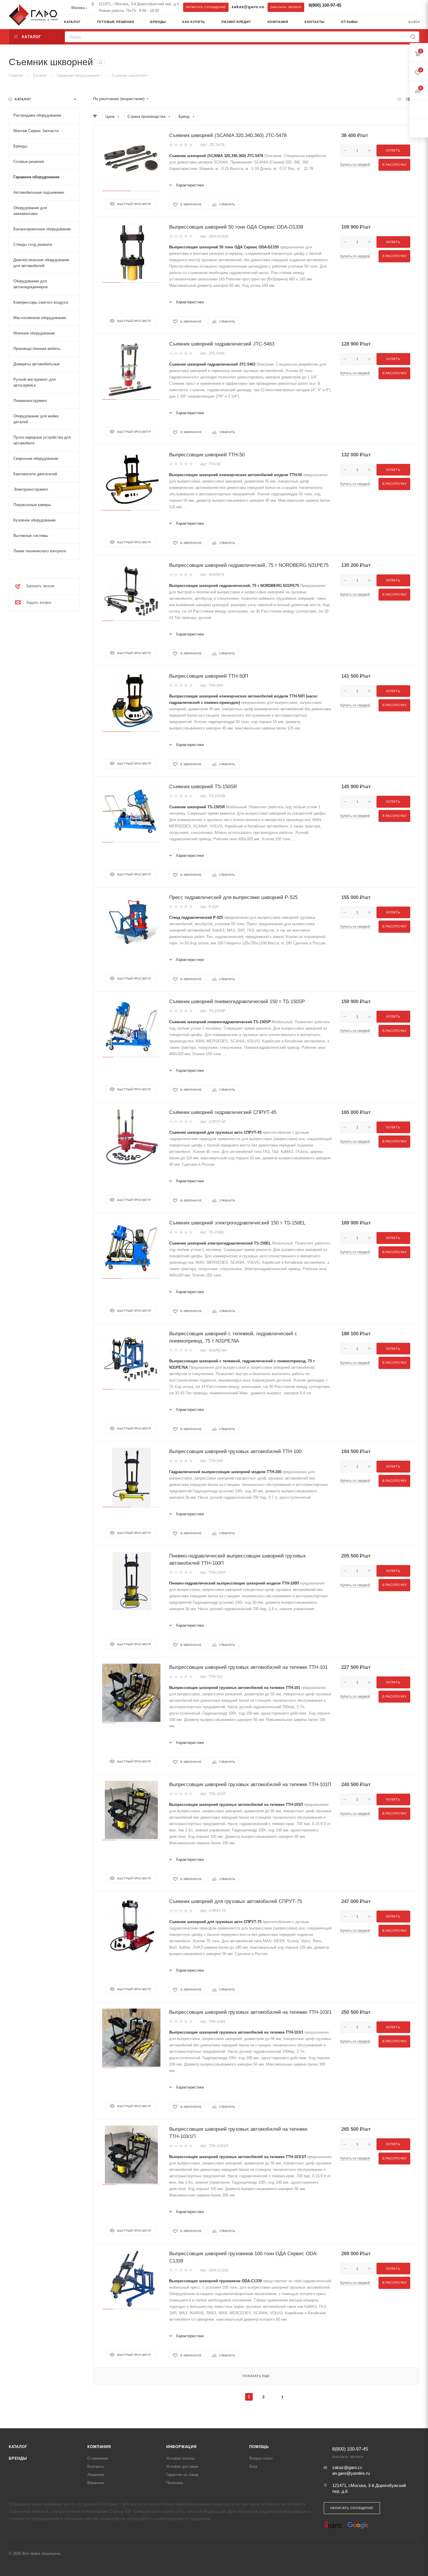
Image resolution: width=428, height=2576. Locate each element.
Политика (175, 2483)
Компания (99, 2447)
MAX (364, 7)
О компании (98, 2458)
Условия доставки (182, 2466)
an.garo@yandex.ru (351, 2473)
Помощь (259, 2447)
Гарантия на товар (182, 2475)
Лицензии (96, 2475)
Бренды (18, 2458)
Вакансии (96, 2483)
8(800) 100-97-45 (325, 5)
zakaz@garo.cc (248, 7)
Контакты (95, 2466)
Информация (181, 2447)
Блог (253, 2466)
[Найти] (413, 37)
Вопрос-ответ (261, 2458)
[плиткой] (399, 99)
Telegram (353, 7)
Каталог (18, 2447)
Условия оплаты (181, 2458)
